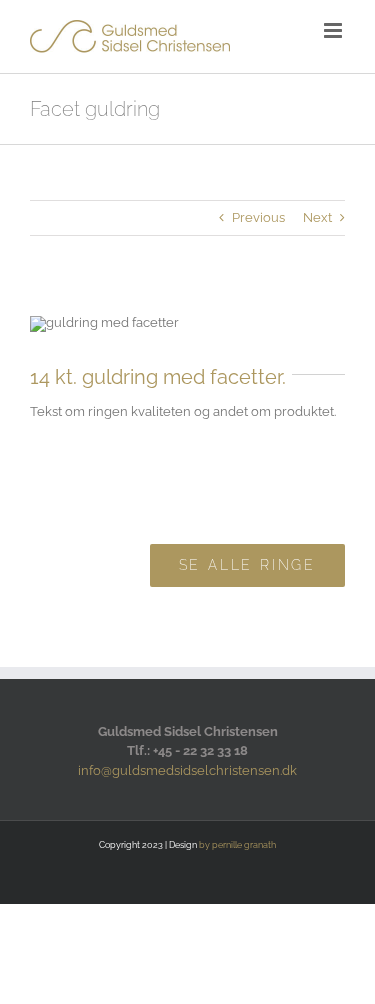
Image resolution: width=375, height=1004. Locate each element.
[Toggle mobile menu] (334, 30)
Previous (258, 217)
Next (317, 217)
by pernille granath (237, 845)
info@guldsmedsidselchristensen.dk (187, 770)
